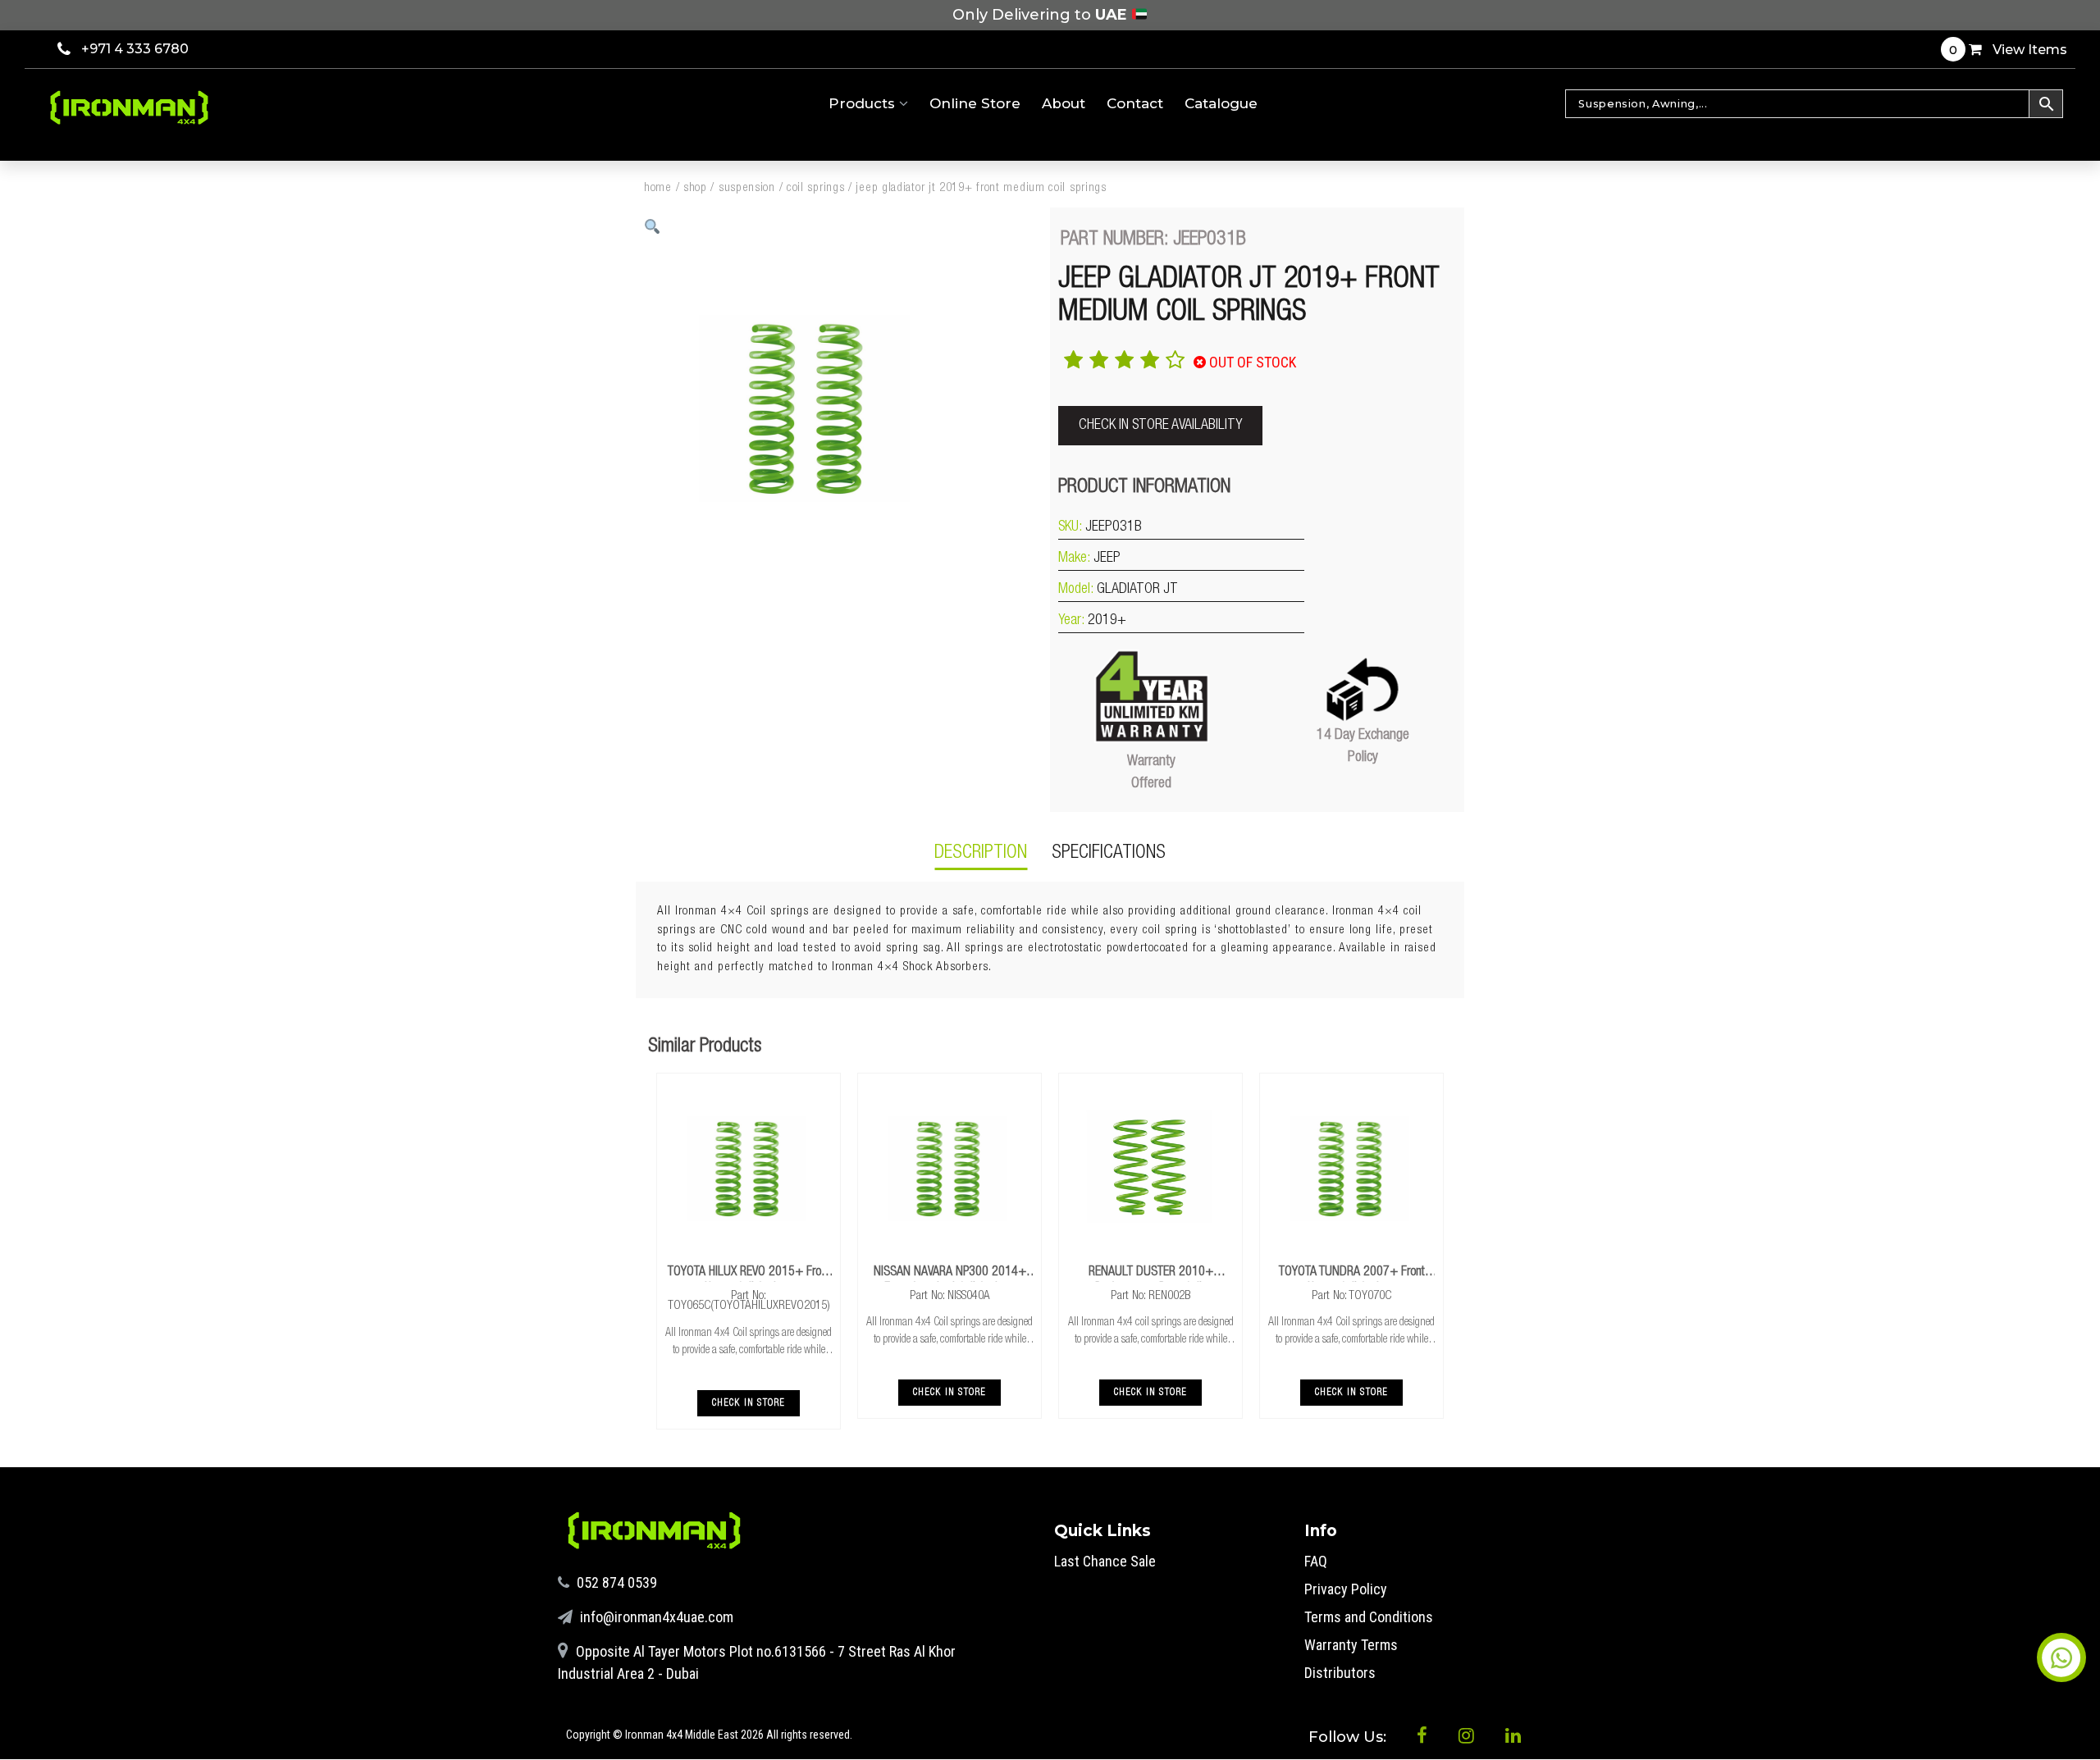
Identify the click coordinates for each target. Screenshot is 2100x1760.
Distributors (1340, 1673)
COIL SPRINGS (815, 188)
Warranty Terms (1351, 1645)
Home (658, 188)
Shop (695, 188)
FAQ (1316, 1561)
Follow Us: (1349, 1737)
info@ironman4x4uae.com (655, 1617)
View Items (2008, 50)
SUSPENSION (747, 188)
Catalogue (1221, 103)
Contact (1135, 103)
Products (864, 103)
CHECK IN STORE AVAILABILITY (1160, 426)
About (1064, 103)
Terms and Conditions (1369, 1617)
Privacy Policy (1346, 1589)
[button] (653, 227)
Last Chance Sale (1105, 1561)
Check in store (749, 1403)
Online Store (975, 103)
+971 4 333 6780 (135, 49)
